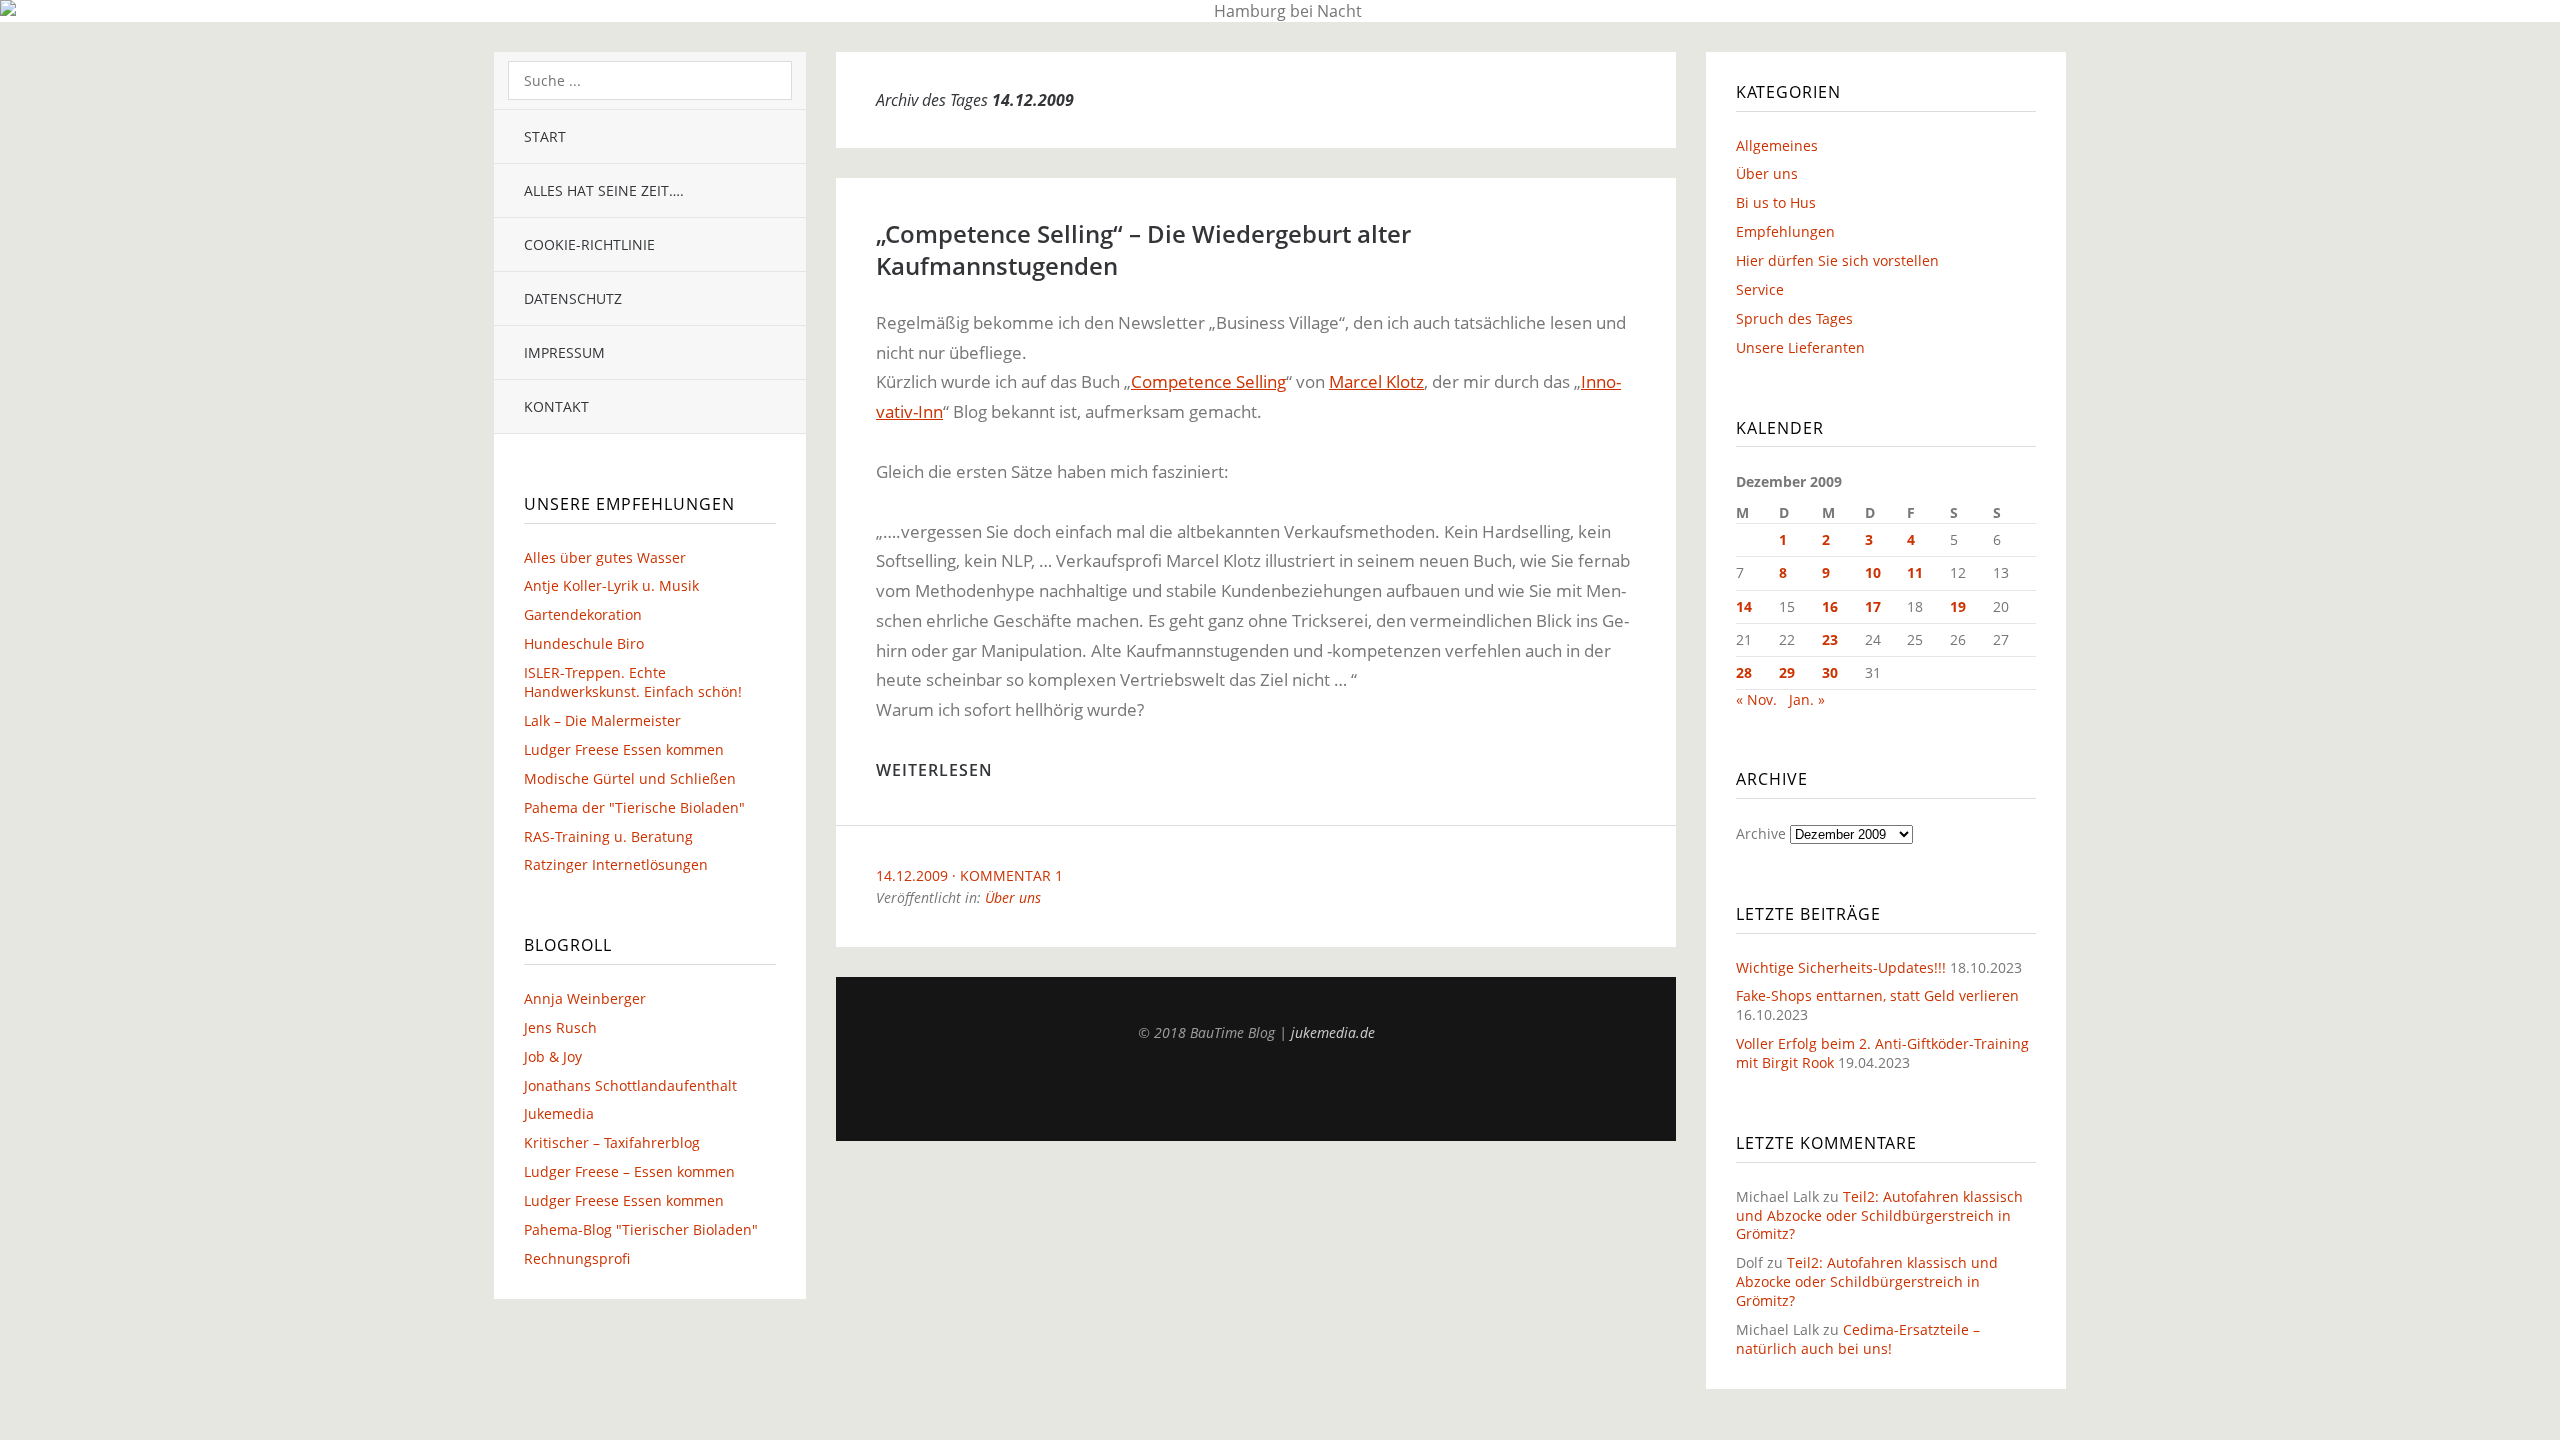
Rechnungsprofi (577, 1258)
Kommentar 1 (1011, 875)
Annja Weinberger (585, 998)
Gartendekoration (583, 614)
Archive (1761, 833)
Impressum (564, 352)
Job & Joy (553, 1056)
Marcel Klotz (1376, 381)
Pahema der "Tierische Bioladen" (634, 807)
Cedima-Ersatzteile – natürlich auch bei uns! (1858, 1339)
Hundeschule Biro (584, 643)
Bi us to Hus (1776, 202)
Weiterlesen (934, 770)
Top (1256, 1091)
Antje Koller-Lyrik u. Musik (611, 585)
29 (1787, 672)
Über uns (1013, 897)
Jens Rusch (560, 1027)
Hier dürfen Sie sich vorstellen (1837, 260)
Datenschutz (573, 298)
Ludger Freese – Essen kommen (629, 1171)
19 (1958, 606)
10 (1873, 572)
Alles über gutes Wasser (605, 557)
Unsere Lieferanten (1800, 347)
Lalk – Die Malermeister (602, 720)
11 (1915, 572)
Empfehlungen (1785, 231)
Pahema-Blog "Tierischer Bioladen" (641, 1229)
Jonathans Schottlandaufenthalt (630, 1085)
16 (1830, 606)
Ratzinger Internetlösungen (616, 864)
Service (1760, 289)
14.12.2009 (912, 875)
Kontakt (556, 406)
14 (1744, 606)
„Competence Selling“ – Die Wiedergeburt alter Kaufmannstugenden (1143, 249)
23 (1830, 639)
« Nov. (1756, 699)
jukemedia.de (1333, 1032)
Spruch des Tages (1794, 318)
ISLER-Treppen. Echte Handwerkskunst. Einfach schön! (633, 682)
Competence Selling (1208, 381)
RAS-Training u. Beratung (608, 836)
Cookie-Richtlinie (589, 244)
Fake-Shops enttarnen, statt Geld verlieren (1877, 995)
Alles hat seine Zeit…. (604, 190)
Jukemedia (559, 1113)
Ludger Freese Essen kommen (624, 749)
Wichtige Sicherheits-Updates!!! (1841, 967)
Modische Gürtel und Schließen (630, 778)
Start (545, 136)
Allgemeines (1777, 145)
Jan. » (1807, 699)
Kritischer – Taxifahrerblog (612, 1142)
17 (1873, 606)
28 (1744, 672)
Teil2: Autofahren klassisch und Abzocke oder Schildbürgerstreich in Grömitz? (1879, 1215)
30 (1830, 672)
